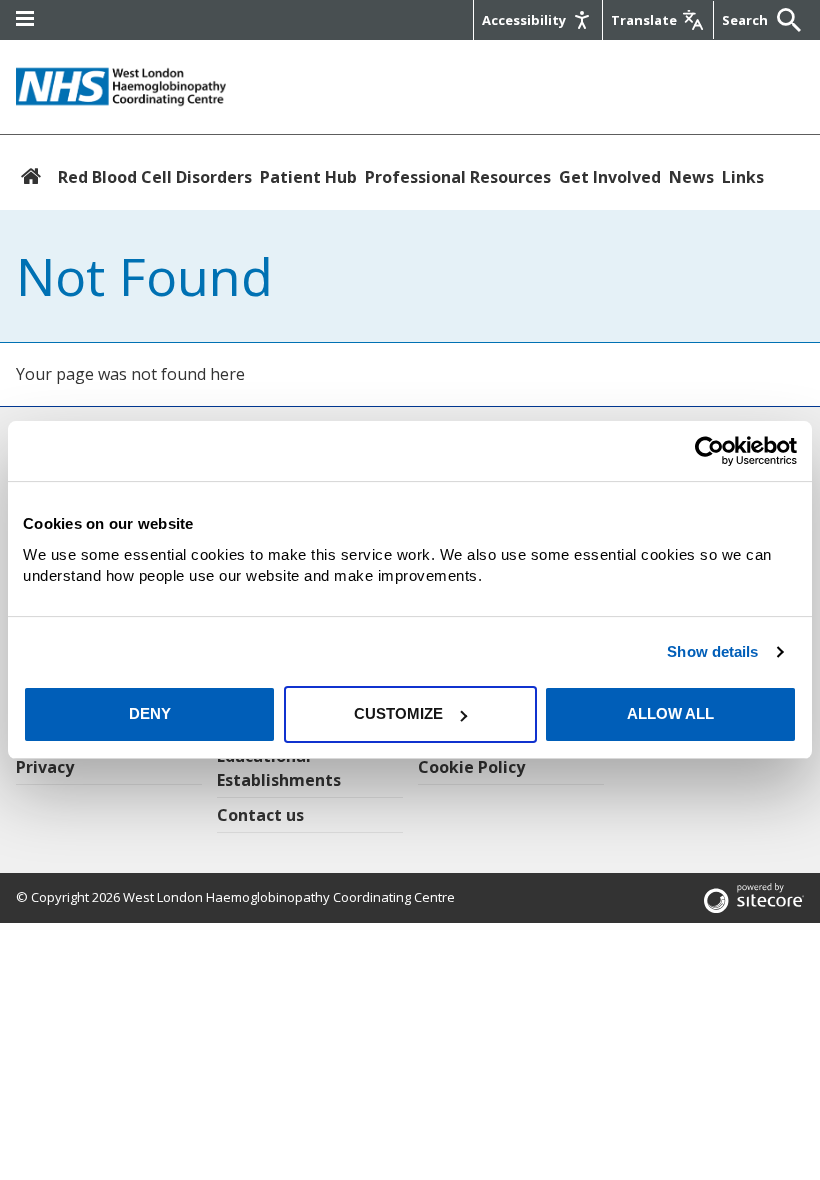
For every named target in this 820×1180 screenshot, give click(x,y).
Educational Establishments (279, 768)
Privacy (45, 767)
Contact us (260, 815)
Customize (398, 713)
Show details (712, 651)
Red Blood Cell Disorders (155, 177)
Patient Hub (308, 177)
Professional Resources (458, 177)
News (691, 177)
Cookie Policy (471, 767)
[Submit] (784, 20)
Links (743, 177)
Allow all (670, 713)
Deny (150, 713)
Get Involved (610, 177)
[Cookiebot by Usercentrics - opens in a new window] (709, 451)
